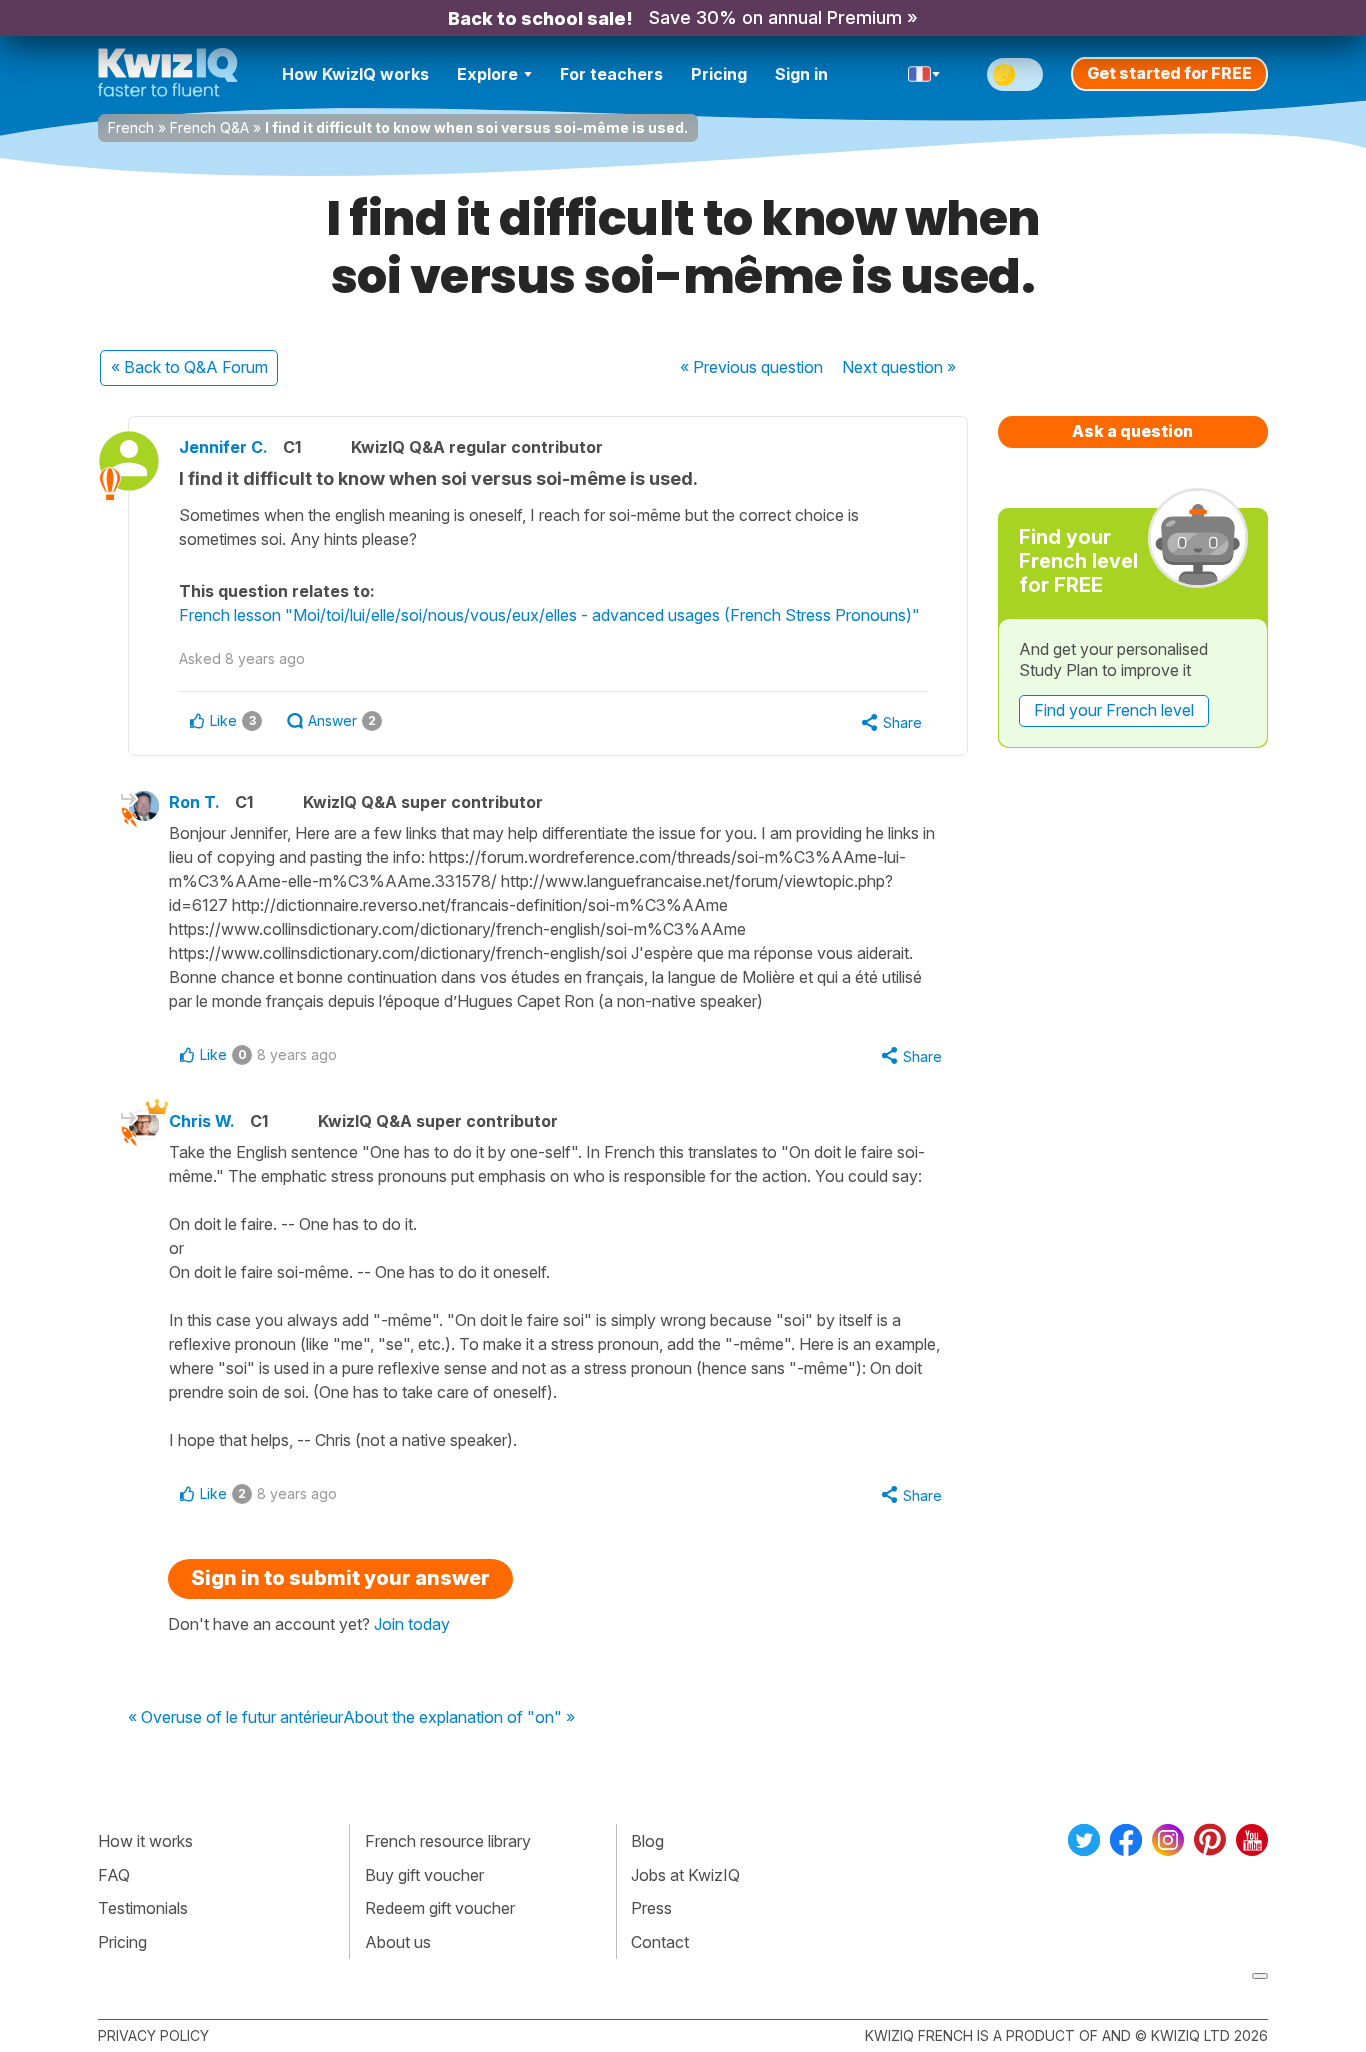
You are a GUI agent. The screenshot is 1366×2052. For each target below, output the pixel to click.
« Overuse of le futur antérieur (235, 1718)
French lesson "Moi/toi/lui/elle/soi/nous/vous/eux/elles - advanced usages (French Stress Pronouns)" (549, 615)
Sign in (801, 74)
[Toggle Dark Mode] (1015, 74)
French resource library (448, 1841)
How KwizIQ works (355, 74)
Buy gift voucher (424, 1875)
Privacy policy (153, 2035)
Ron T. (194, 802)
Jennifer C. (223, 447)
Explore (487, 74)
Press (651, 1908)
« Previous (751, 367)
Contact (660, 1942)
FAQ (114, 1875)
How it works (145, 1841)
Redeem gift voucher (440, 1908)
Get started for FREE (1169, 73)
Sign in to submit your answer (340, 1578)
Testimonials (143, 1908)
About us (398, 1942)
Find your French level (1114, 710)
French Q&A (209, 127)
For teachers (611, 74)
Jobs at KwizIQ (685, 1875)
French (131, 127)
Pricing (719, 74)
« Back (189, 367)
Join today (412, 1624)
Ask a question (1132, 431)
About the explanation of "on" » (459, 1718)
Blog (647, 1841)
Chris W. (202, 1121)
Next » (899, 367)
